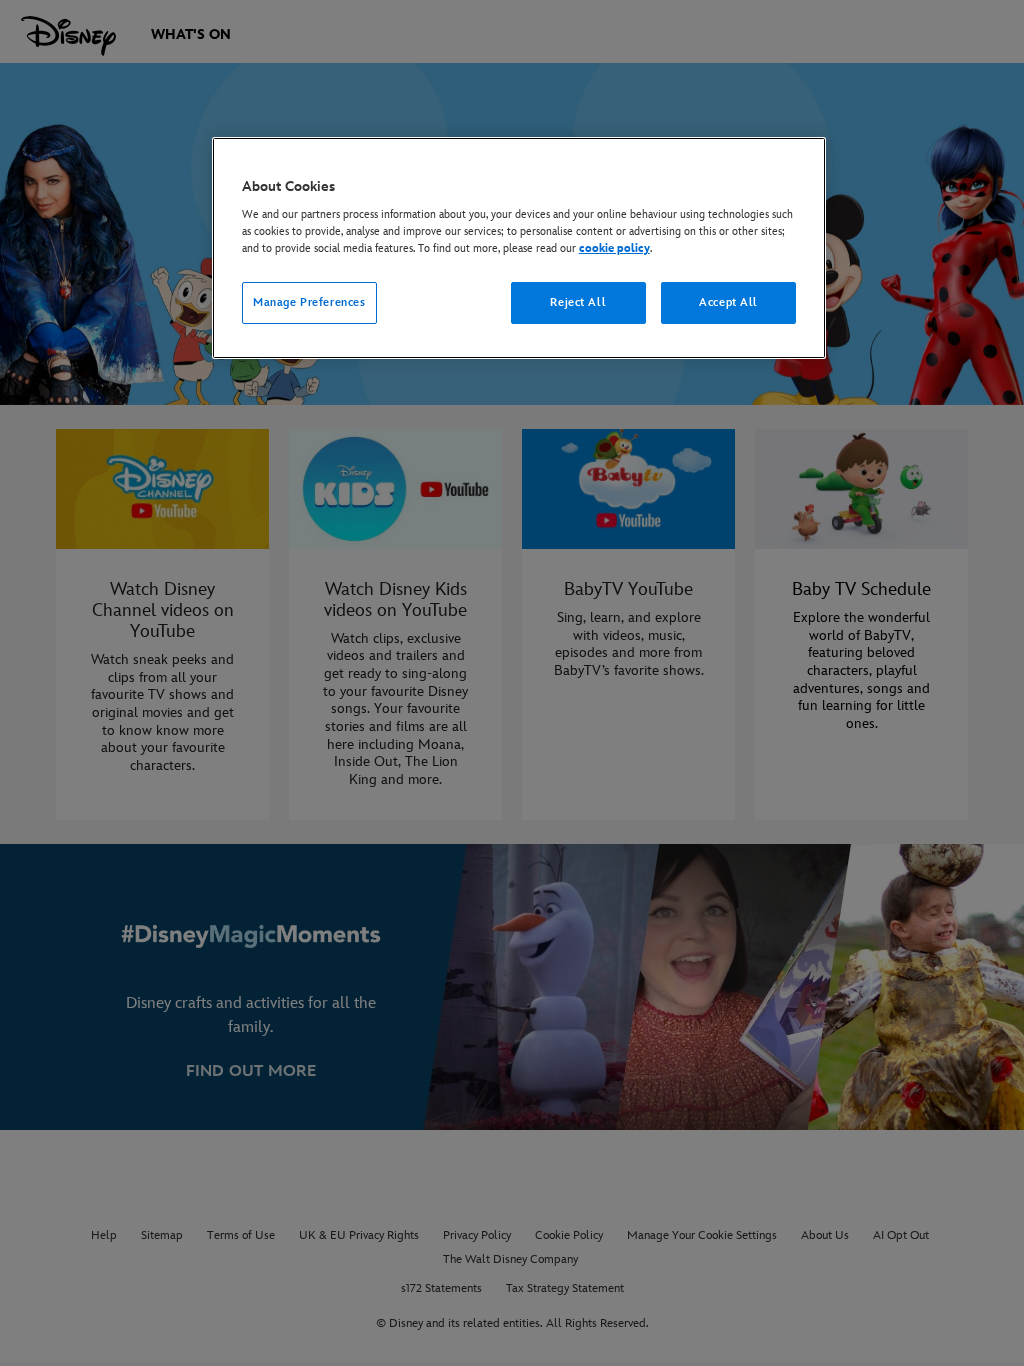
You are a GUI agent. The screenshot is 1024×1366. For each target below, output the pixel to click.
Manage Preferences (309, 302)
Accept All (728, 302)
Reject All (578, 302)
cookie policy (614, 248)
